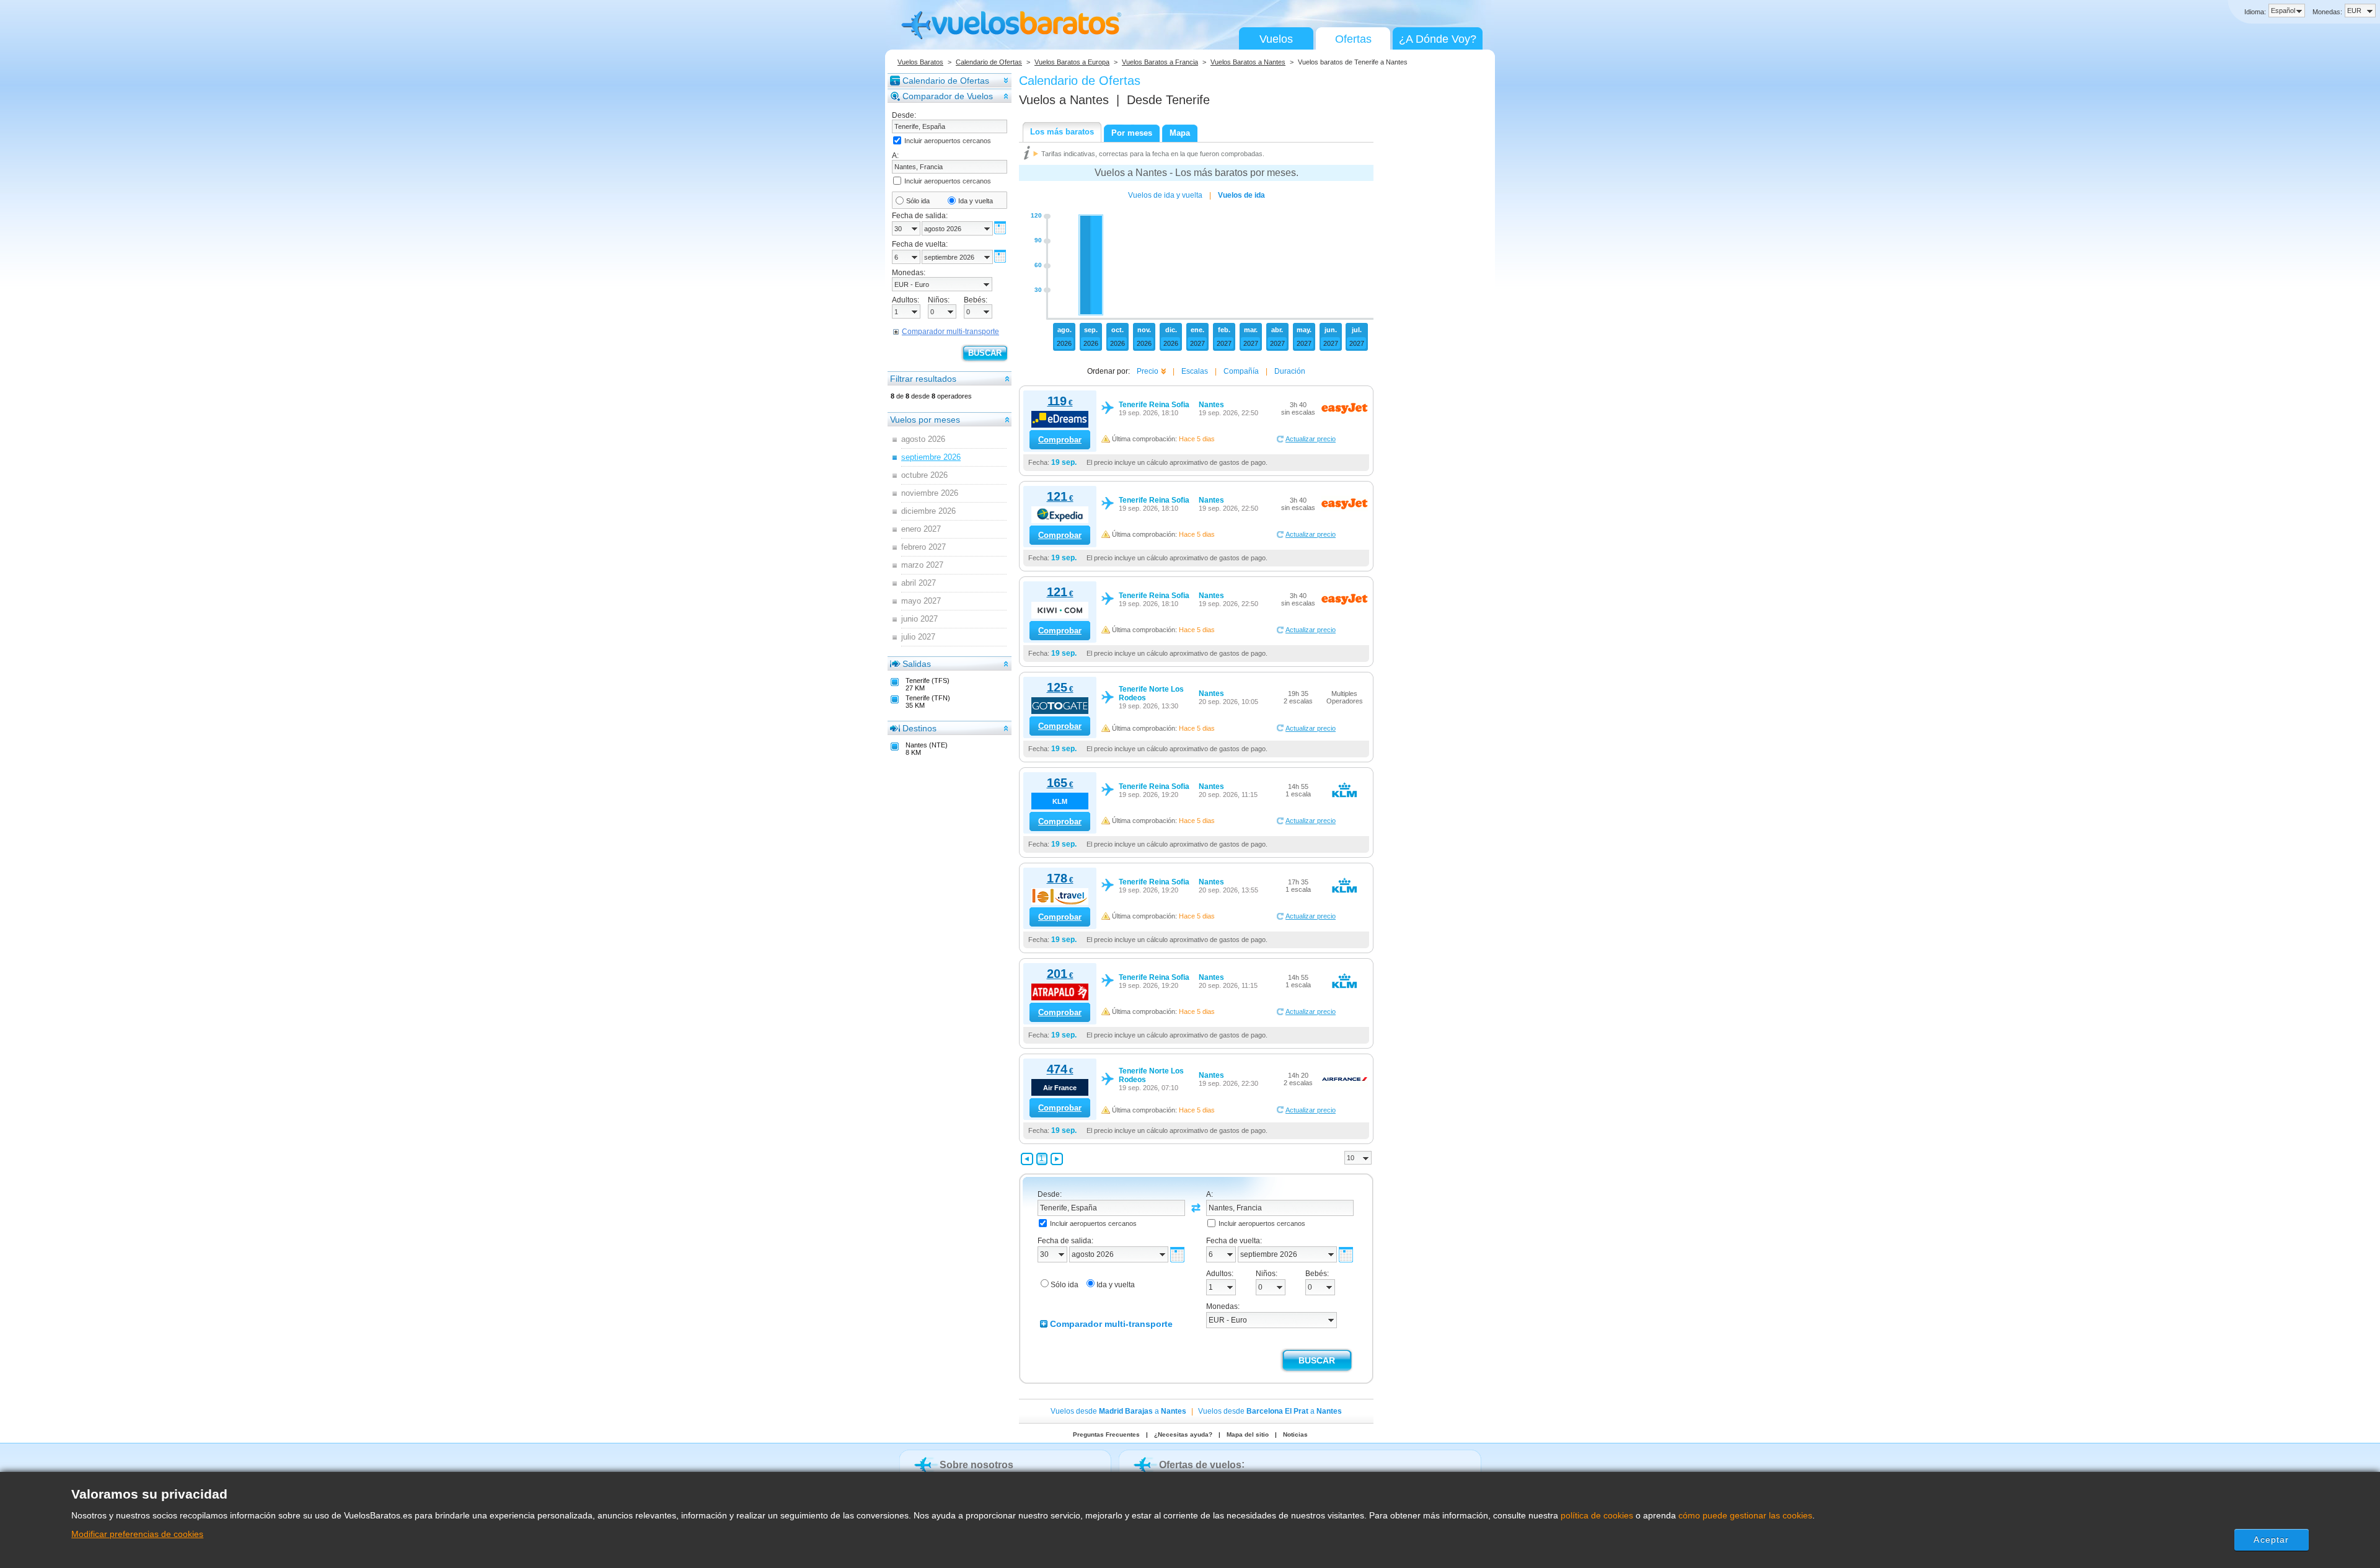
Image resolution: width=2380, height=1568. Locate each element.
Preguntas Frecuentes (1106, 1434)
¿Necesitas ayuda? (1183, 1434)
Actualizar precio (1311, 439)
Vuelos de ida (1241, 195)
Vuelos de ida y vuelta (1165, 195)
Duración (1290, 371)
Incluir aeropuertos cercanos (948, 141)
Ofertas (1353, 39)
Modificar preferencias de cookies (137, 1534)
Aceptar (2271, 1539)
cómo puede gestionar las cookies (1745, 1515)
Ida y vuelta (976, 201)
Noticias (1295, 1434)
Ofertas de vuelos (1200, 1465)
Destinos (919, 728)
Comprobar (1060, 440)
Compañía (1241, 371)
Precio (1148, 371)
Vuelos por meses (925, 420)
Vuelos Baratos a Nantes (1248, 62)
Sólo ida (918, 201)
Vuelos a (1064, 100)
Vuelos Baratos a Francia (1160, 62)
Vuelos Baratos (920, 62)
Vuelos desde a (1118, 1411)
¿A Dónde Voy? (1438, 39)
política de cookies (1597, 1515)
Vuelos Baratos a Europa (1072, 62)
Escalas (1195, 371)
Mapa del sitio (1248, 1434)
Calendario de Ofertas (989, 62)
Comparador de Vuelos (948, 96)
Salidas (917, 664)
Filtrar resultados (923, 379)
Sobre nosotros (976, 1465)
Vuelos (1276, 39)
